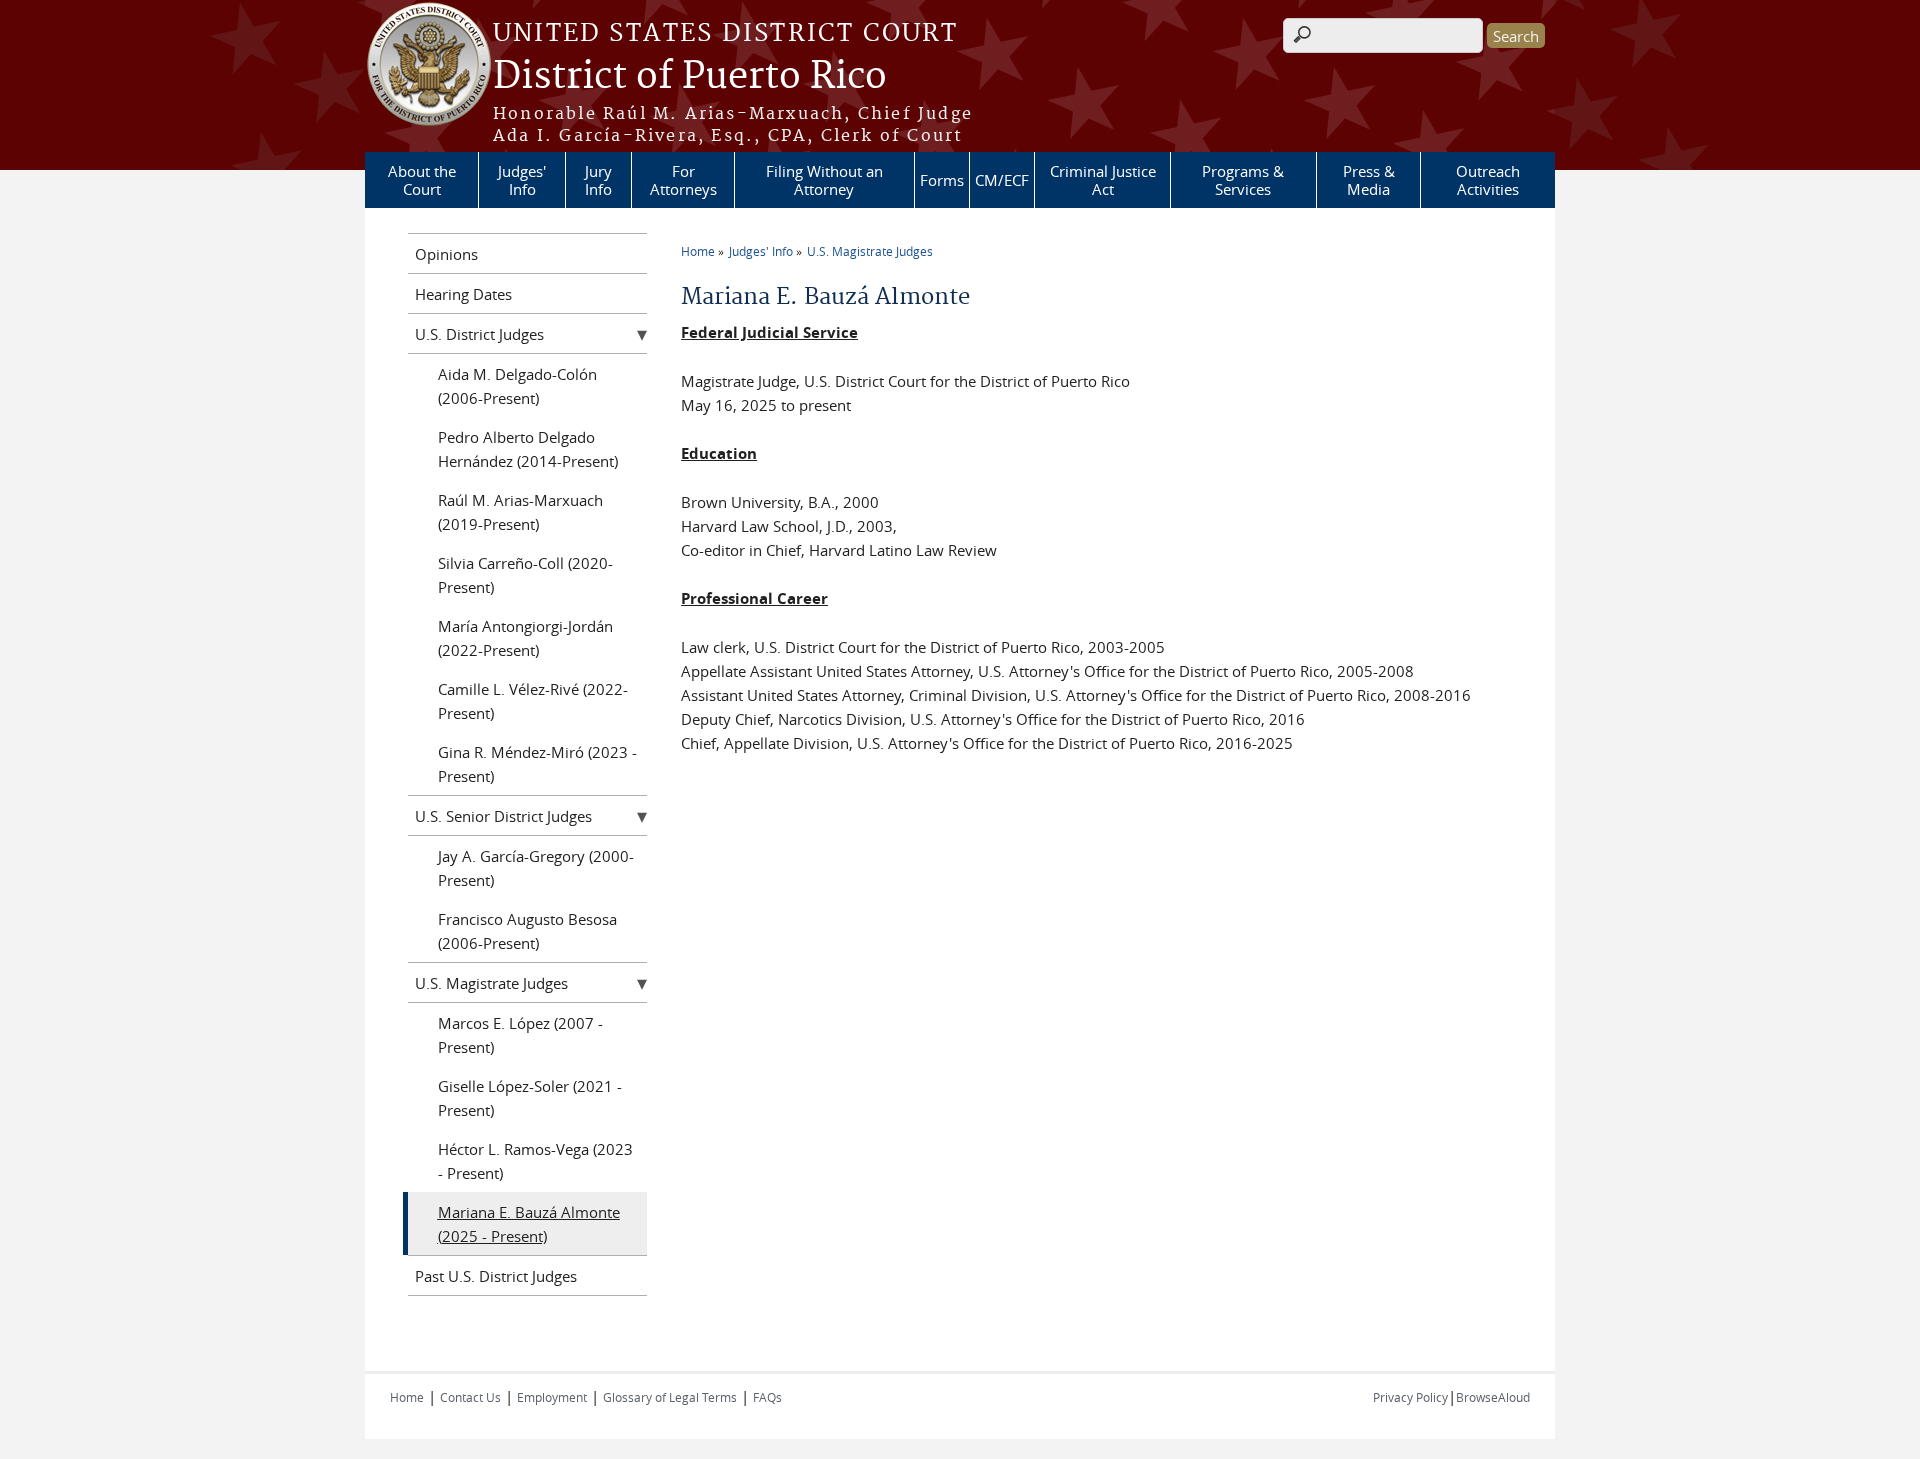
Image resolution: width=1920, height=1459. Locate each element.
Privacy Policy (1410, 1397)
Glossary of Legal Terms (670, 1397)
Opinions (446, 254)
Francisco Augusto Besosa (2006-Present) (527, 931)
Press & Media (1369, 180)
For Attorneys (683, 180)
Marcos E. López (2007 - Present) (520, 1035)
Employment (552, 1397)
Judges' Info (522, 180)
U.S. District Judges (479, 334)
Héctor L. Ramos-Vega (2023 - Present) (535, 1161)
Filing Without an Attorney (824, 180)
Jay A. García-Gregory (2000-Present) (536, 868)
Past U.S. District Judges (496, 1276)
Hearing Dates (463, 294)
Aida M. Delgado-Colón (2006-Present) (517, 386)
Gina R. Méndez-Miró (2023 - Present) (537, 764)
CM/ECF (1002, 180)
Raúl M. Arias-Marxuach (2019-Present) (520, 512)
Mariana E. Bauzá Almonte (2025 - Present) (529, 1224)
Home (698, 251)
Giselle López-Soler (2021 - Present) (530, 1098)
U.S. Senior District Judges (503, 816)
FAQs (767, 1397)
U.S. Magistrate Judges (870, 251)
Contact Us (470, 1397)
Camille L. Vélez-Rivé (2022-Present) (533, 701)
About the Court (422, 180)
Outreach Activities (1488, 180)
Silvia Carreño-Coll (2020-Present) (525, 575)
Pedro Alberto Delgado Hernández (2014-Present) (528, 449)
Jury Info (598, 180)
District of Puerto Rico (690, 77)
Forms (942, 180)
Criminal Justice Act (1103, 180)
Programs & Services (1243, 180)
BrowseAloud (1493, 1397)
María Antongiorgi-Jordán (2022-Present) (525, 638)
